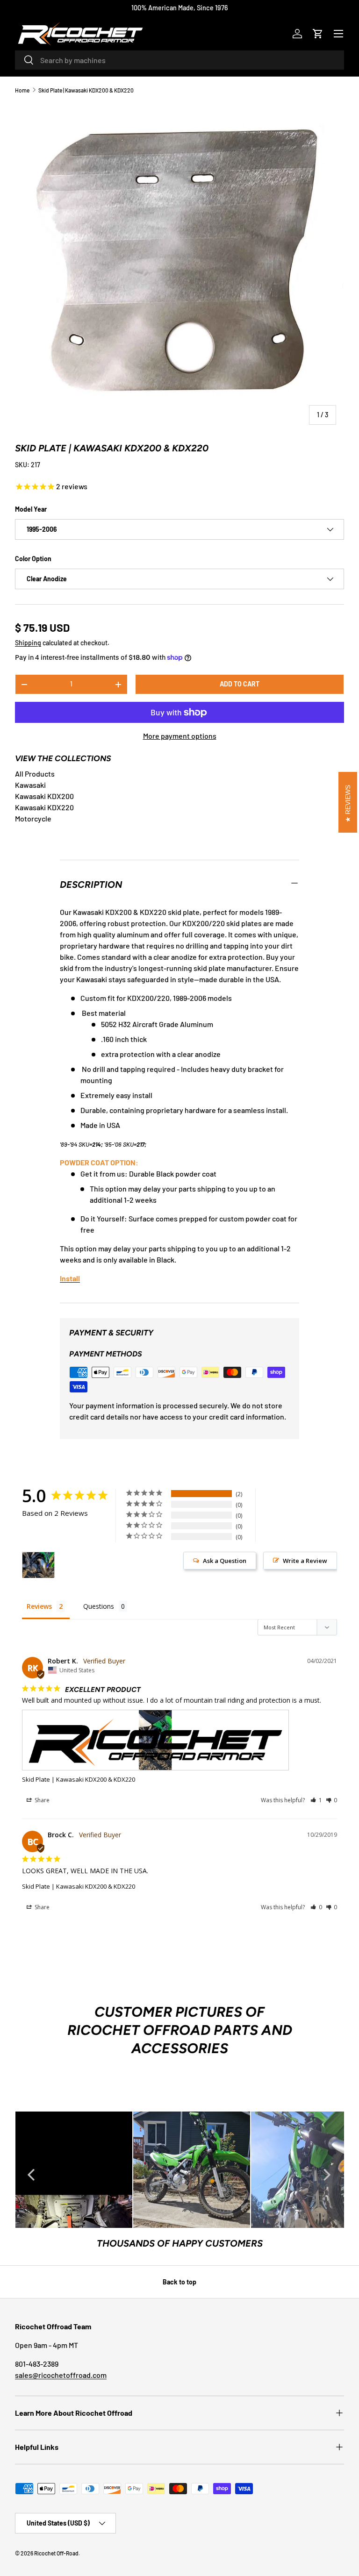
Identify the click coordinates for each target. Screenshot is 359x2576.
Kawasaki (30, 785)
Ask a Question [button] (225, 1561)
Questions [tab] (99, 1606)
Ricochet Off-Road (56, 2553)
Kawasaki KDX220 (44, 807)
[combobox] (179, 60)
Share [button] (41, 1800)
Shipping (28, 643)
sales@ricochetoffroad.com (61, 2375)
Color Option (33, 559)
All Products (35, 774)
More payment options (180, 736)
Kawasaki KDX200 (44, 796)
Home (22, 90)
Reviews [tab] (39, 1606)
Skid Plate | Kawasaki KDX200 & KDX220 (86, 90)
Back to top (179, 2282)
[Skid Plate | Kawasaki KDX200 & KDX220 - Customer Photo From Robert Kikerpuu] (38, 1565)
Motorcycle (33, 818)
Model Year (31, 509)
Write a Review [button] (305, 1561)
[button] (318, 34)
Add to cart (240, 684)
